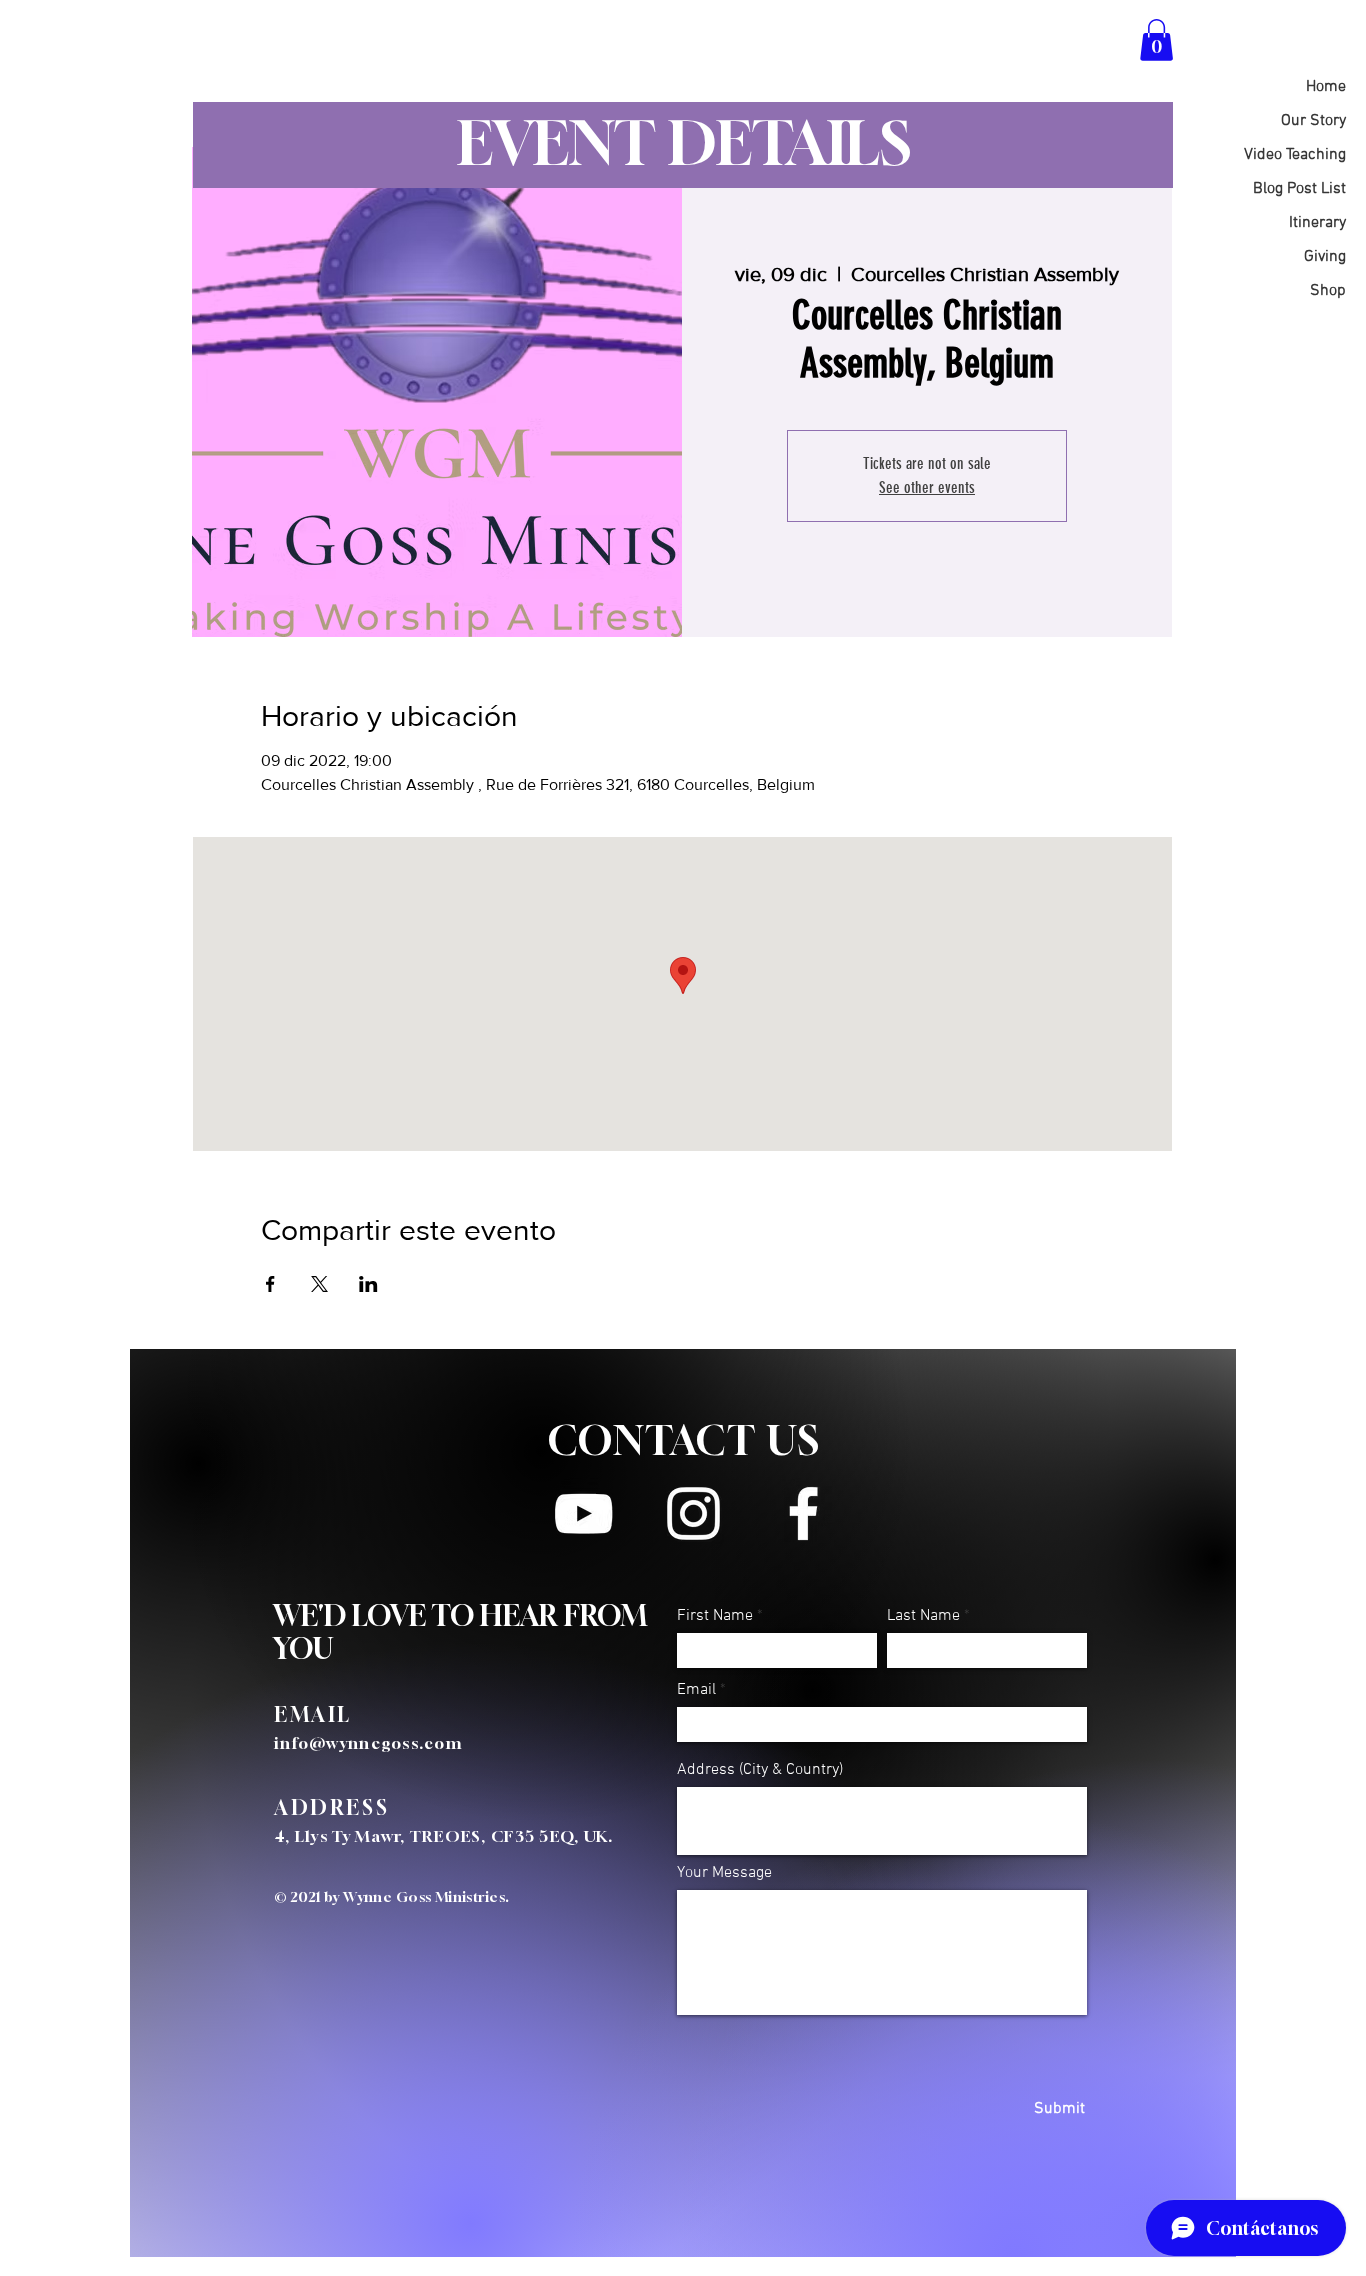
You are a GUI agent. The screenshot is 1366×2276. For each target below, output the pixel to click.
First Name (715, 1616)
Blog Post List (1299, 189)
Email (696, 1690)
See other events (927, 487)
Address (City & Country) (760, 1770)
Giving (1325, 257)
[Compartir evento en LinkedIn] (368, 1284)
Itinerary (1317, 223)
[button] (1156, 40)
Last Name (923, 1616)
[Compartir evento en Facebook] (270, 1284)
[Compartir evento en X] (319, 1284)
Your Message (724, 1873)
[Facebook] (803, 1513)
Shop (1328, 291)
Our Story (1313, 121)
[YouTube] (583, 1513)
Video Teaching (1295, 155)
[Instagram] (693, 1513)
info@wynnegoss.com (368, 1743)
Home (1326, 87)
